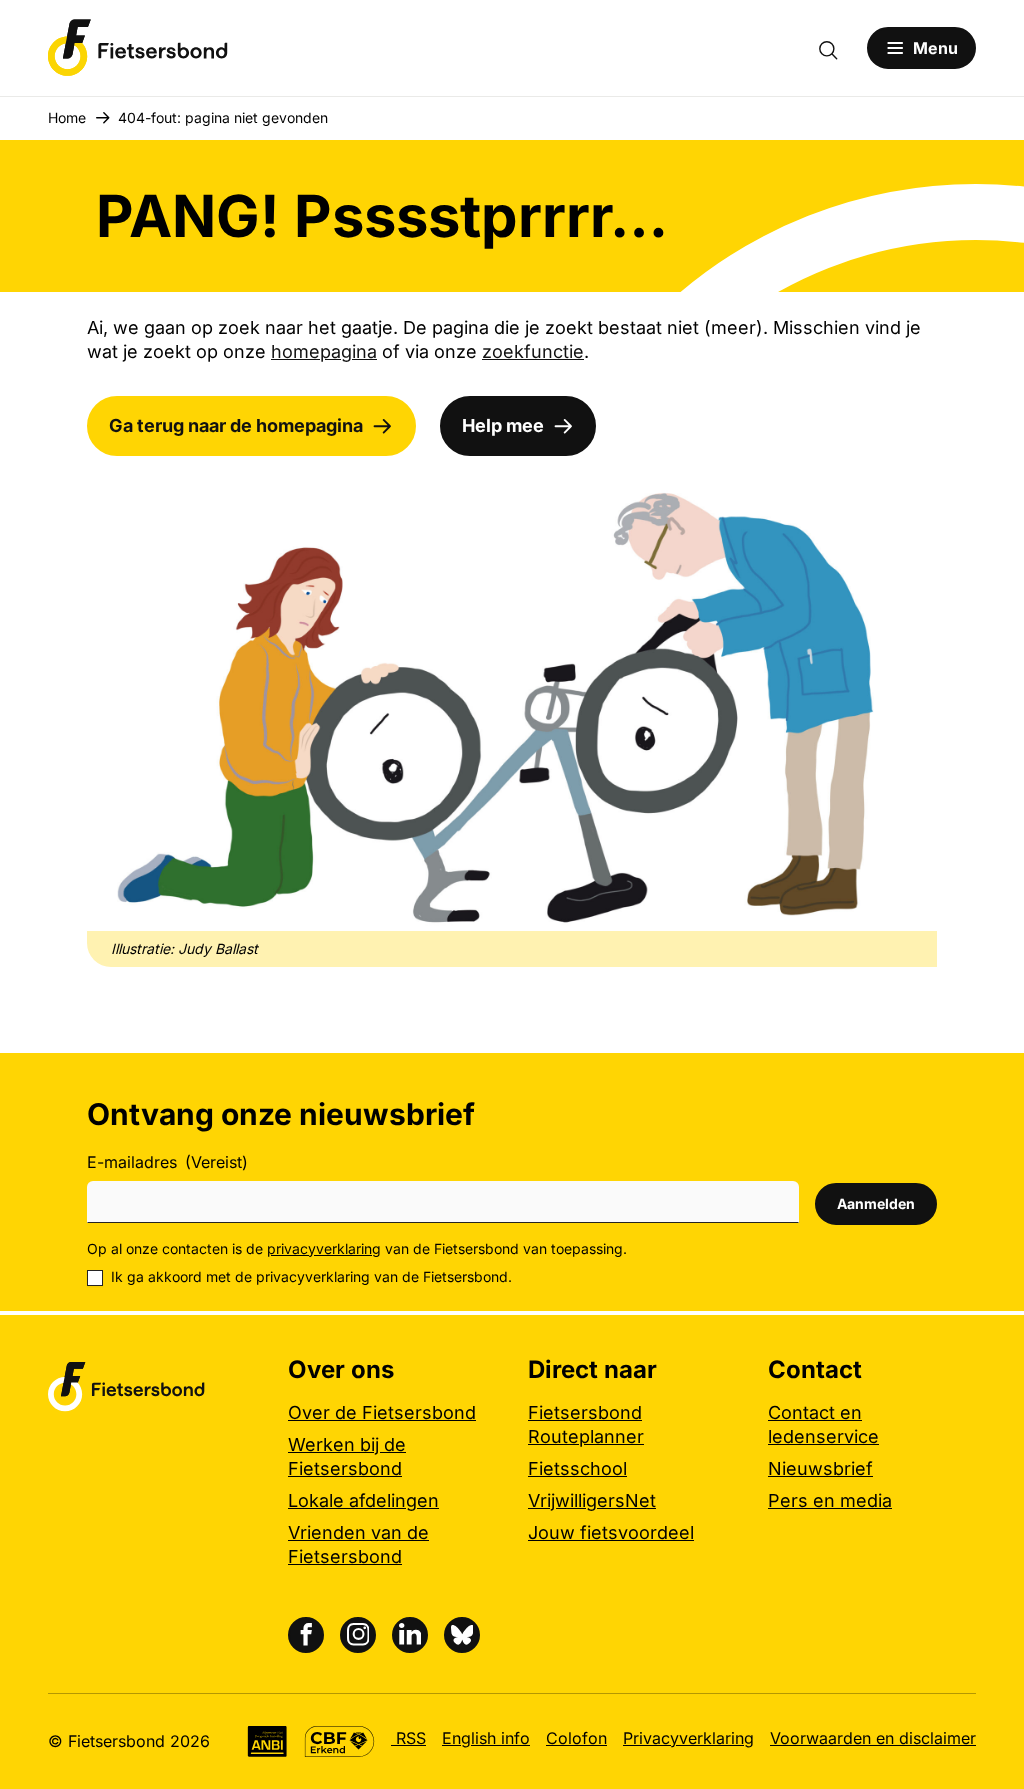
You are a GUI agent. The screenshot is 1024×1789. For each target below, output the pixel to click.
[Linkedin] (410, 1635)
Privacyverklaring (688, 1738)
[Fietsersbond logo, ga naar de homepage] (138, 48)
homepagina (324, 351)
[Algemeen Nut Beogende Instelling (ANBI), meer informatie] (267, 1741)
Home (67, 117)
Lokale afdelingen (363, 1500)
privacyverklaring (324, 1248)
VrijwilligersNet (592, 1500)
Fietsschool (577, 1468)
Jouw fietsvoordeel (611, 1532)
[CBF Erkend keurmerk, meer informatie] (339, 1741)
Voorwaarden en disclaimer (873, 1738)
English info (486, 1738)
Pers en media (830, 1500)
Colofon (576, 1738)
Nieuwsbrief (820, 1468)
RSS (408, 1738)
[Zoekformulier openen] (838, 48)
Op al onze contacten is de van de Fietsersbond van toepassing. (357, 1248)
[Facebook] (306, 1635)
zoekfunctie (533, 351)
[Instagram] (358, 1635)
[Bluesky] (462, 1635)
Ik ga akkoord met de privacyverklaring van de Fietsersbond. (311, 1276)
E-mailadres (167, 1162)
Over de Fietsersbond (382, 1412)
